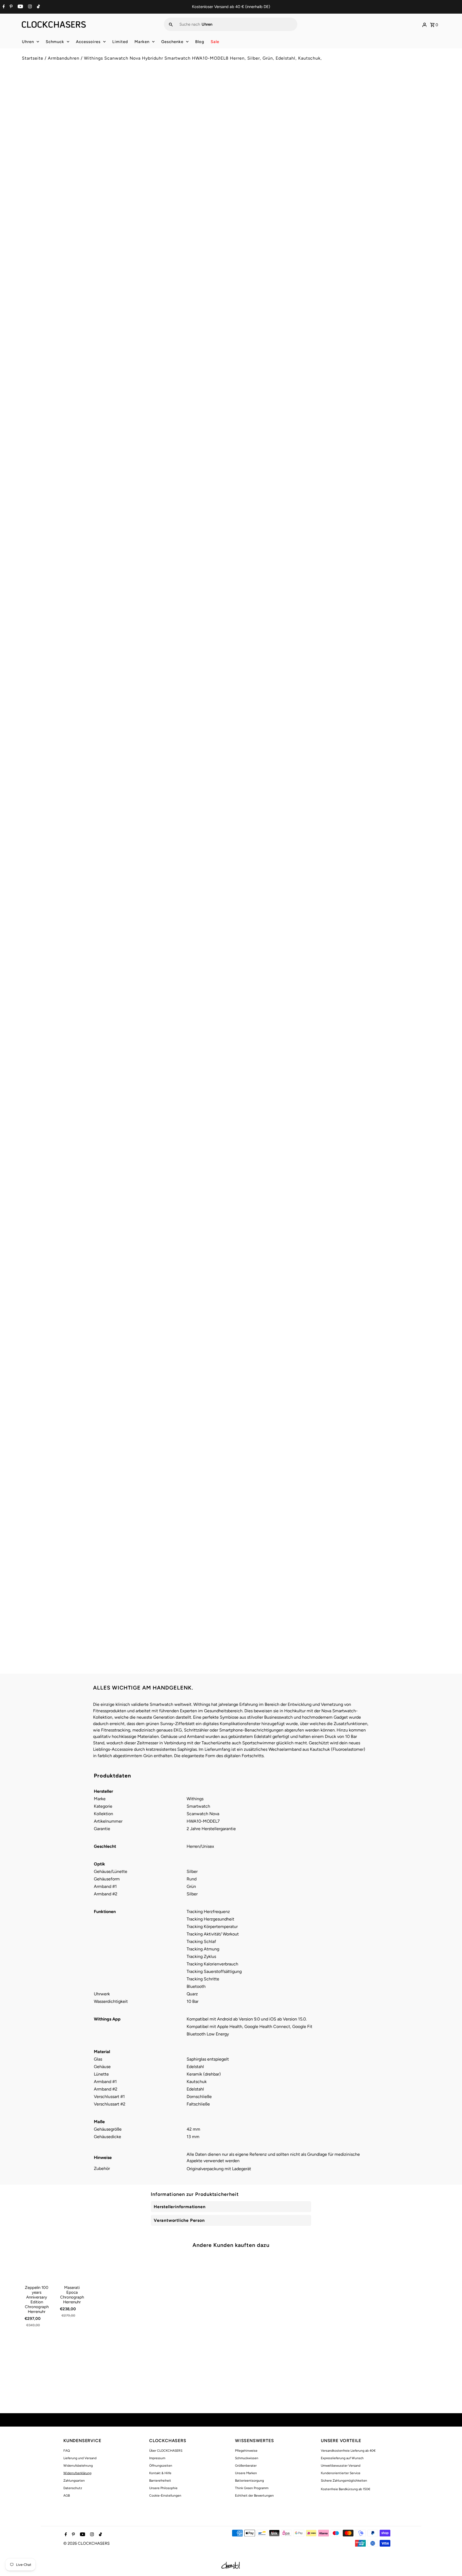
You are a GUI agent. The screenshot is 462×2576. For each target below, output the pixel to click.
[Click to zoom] (218, 90)
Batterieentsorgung (249, 2481)
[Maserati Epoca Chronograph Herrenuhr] (72, 2268)
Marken (142, 42)
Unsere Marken (246, 2473)
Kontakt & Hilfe (160, 2473)
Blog (200, 42)
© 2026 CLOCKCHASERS (86, 2543)
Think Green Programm (252, 2488)
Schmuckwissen (247, 2458)
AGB (67, 2496)
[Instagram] (29, 7)
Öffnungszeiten (161, 2466)
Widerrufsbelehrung (78, 2466)
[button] (338, 170)
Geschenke (172, 42)
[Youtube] (20, 7)
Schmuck (55, 42)
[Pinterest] (10, 7)
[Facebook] (3, 7)
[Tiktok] (38, 7)
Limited (120, 42)
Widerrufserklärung (77, 2473)
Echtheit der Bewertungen (254, 2496)
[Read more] (425, 24)
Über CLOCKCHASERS (166, 2451)
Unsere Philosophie (163, 2488)
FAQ (67, 2451)
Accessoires (88, 42)
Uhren (28, 42)
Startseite (33, 58)
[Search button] (171, 24)
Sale (215, 42)
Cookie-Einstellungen (165, 2496)
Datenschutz (73, 2488)
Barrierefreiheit (160, 2481)
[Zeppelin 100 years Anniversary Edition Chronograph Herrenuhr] (37, 2268)
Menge (241, 134)
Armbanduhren (64, 58)
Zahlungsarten (74, 2481)
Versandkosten (281, 110)
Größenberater (246, 2466)
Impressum (157, 2458)
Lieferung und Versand (80, 2458)
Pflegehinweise (246, 2451)
